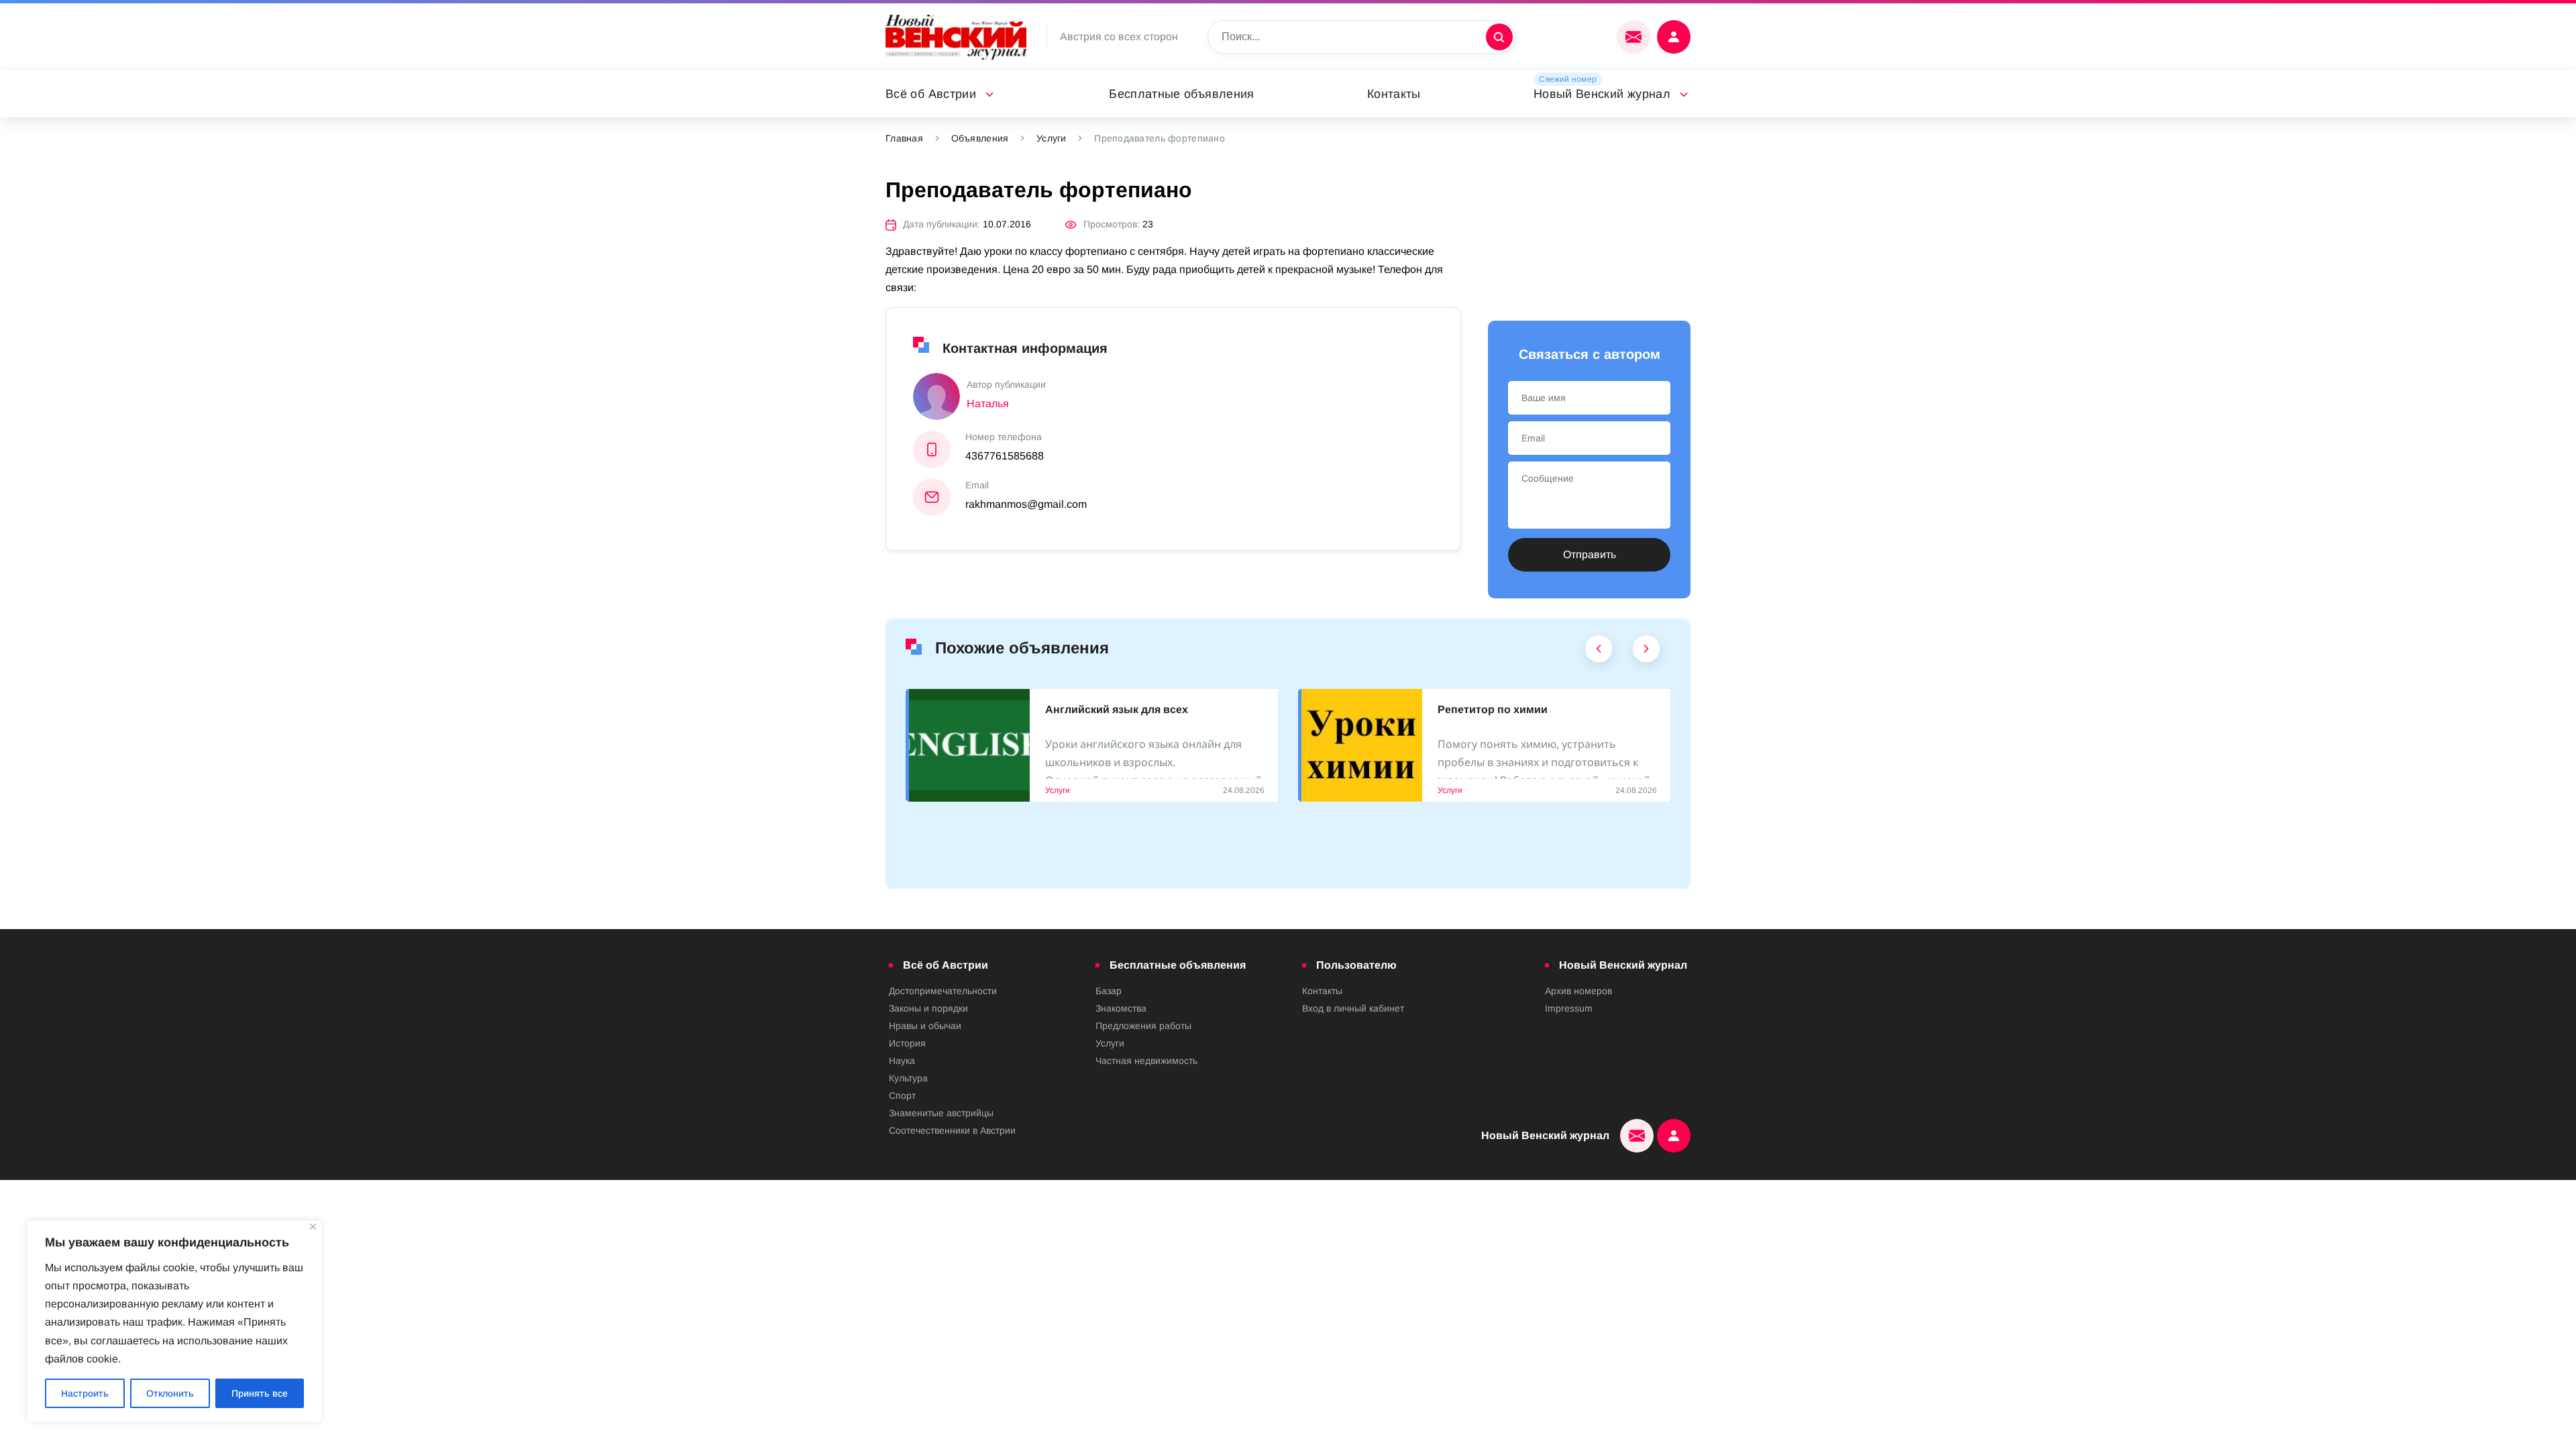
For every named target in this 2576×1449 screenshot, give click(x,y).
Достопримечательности (943, 991)
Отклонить (170, 1393)
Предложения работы (1143, 1026)
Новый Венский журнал (1602, 94)
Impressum (1569, 1008)
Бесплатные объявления (1182, 94)
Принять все (260, 1393)
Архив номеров (1578, 991)
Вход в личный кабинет (1353, 1008)
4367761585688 (1005, 456)
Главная (904, 138)
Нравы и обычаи (925, 1026)
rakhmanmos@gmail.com (1026, 504)
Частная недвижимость (1146, 1061)
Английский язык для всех (1117, 709)
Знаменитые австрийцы (941, 1113)
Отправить (1590, 554)
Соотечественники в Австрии (952, 1130)
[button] (1599, 652)
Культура (908, 1078)
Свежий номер (1568, 79)
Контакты (1394, 94)
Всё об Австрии (931, 94)
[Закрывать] (313, 1227)
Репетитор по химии (1493, 709)
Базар (1109, 991)
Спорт (902, 1095)
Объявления (980, 138)
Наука (902, 1061)
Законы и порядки (928, 1008)
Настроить (85, 1393)
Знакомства (1121, 1008)
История (907, 1043)
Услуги (1052, 138)
